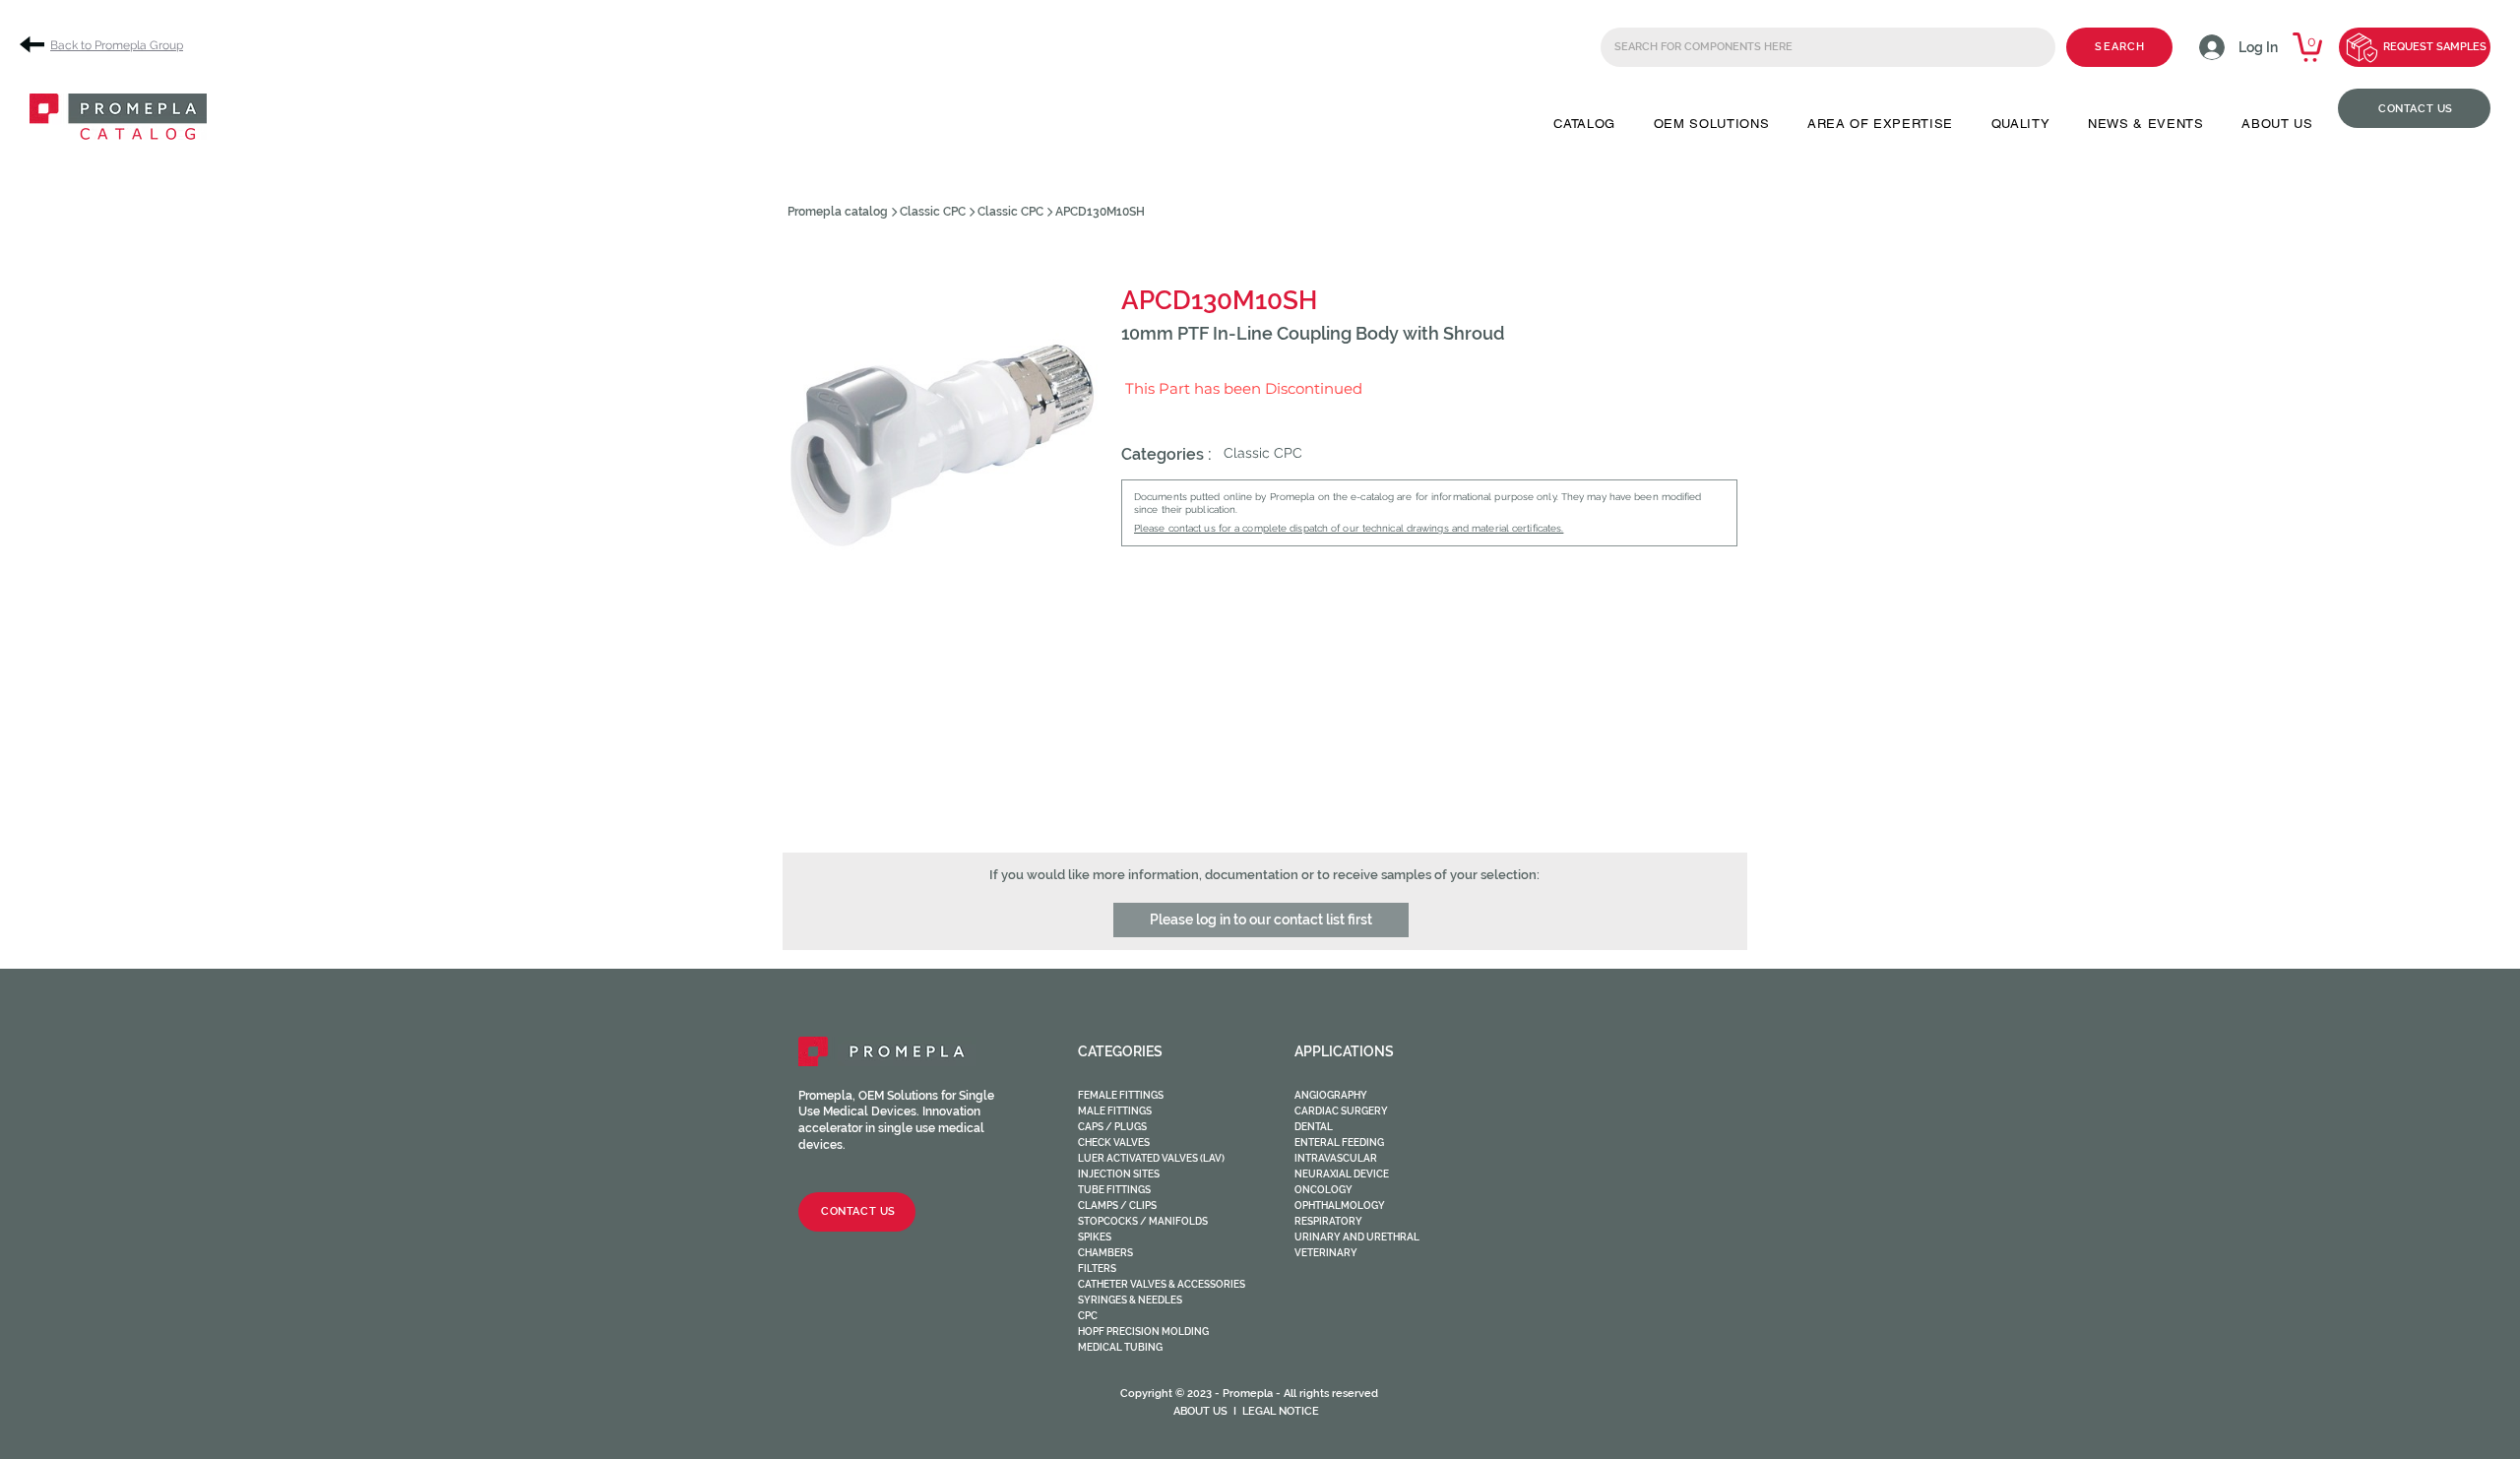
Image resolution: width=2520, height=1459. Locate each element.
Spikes (1095, 1237)
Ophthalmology (1340, 1205)
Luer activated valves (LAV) (1151, 1158)
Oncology (1323, 1190)
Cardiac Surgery (1341, 1111)
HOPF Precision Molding (1143, 1332)
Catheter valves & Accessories (1162, 1284)
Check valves (1114, 1142)
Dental (1314, 1127)
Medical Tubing (1120, 1347)
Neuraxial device (1342, 1174)
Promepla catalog (838, 212)
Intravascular (1336, 1158)
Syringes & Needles (1130, 1300)
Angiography (1331, 1095)
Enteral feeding (1339, 1142)
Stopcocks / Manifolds (1143, 1221)
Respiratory (1328, 1221)
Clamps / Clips (1117, 1205)
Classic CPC (933, 212)
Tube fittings (1114, 1190)
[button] (1584, 124)
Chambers (1105, 1253)
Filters (1097, 1269)
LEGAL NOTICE (1281, 1411)
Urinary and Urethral (1357, 1237)
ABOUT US (1200, 1411)
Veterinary (1326, 1253)
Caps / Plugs (1112, 1127)
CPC (1088, 1316)
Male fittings (1115, 1111)
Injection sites (1119, 1174)
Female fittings (1121, 1095)
